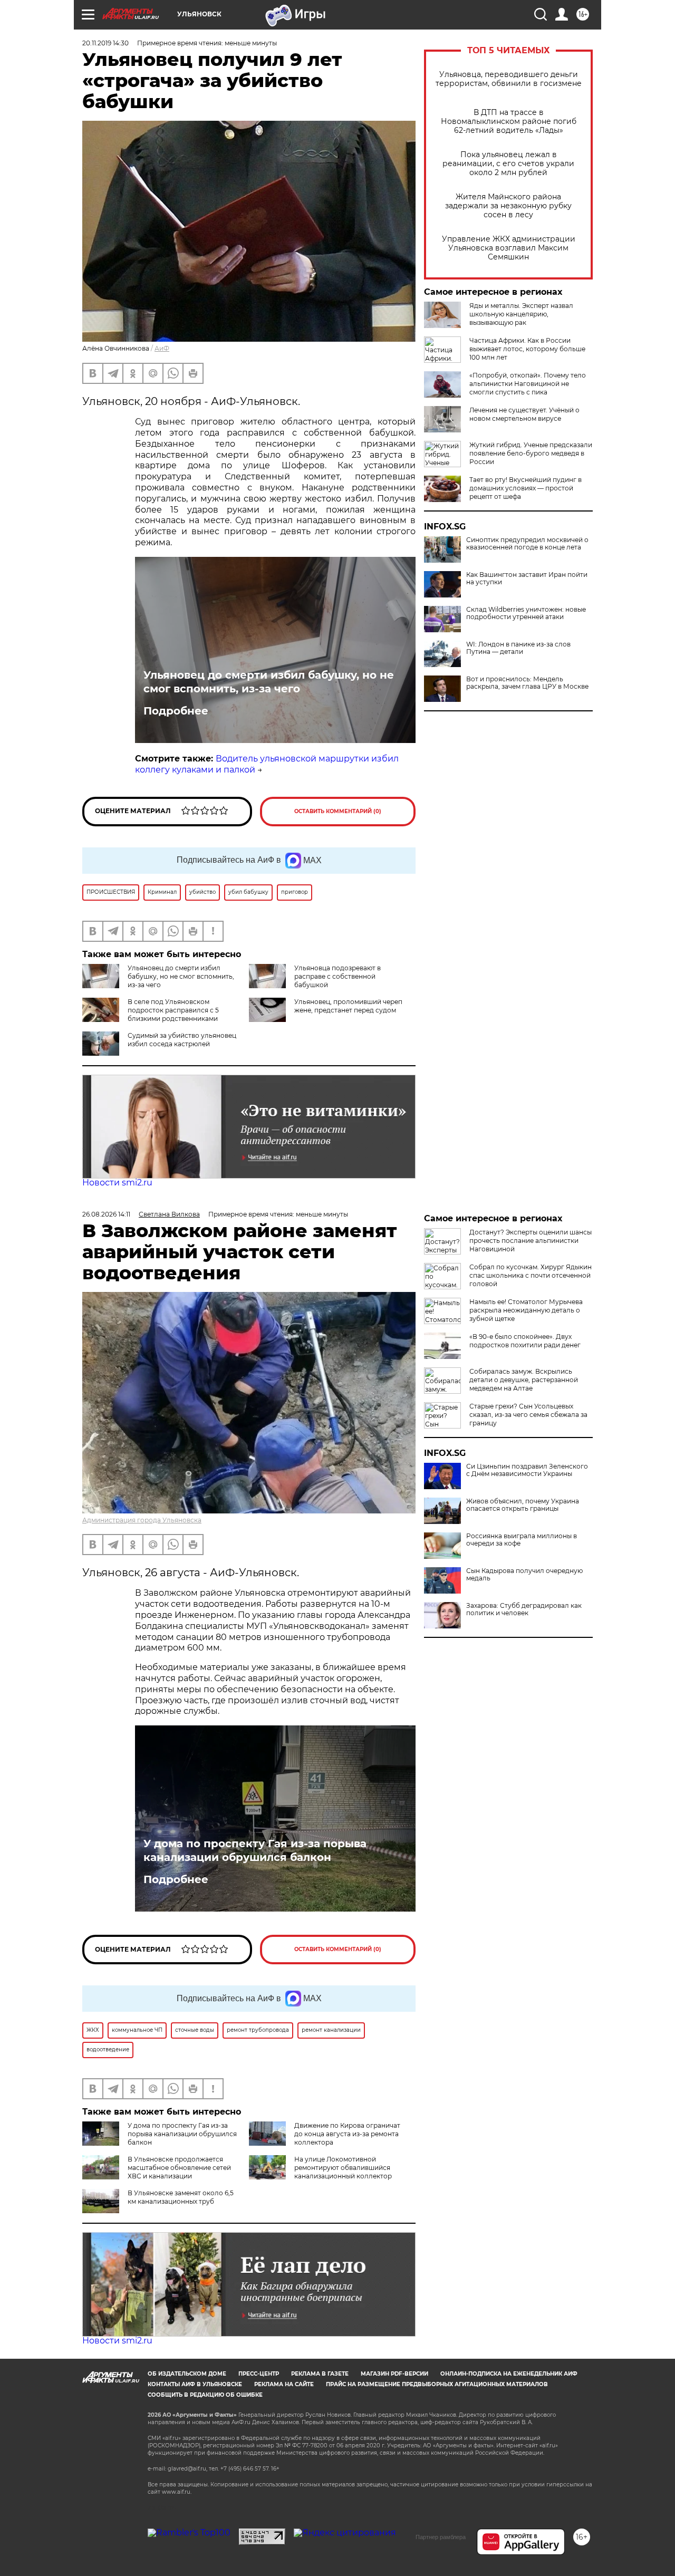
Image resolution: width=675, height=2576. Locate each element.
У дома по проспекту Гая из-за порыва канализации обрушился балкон (255, 1850)
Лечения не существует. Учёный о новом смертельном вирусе (524, 414)
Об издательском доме (187, 2374)
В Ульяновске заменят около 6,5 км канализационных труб (181, 2197)
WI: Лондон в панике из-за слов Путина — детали (518, 648)
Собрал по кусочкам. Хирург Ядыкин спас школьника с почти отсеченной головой (531, 1275)
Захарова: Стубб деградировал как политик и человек (524, 1609)
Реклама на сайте (284, 2384)
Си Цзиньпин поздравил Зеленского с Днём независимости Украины (527, 1470)
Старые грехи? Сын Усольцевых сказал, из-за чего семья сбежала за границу (528, 1415)
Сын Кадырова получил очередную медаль (524, 1575)
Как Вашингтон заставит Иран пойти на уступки (527, 578)
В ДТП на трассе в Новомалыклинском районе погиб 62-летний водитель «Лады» (509, 122)
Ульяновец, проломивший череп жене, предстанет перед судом (348, 1006)
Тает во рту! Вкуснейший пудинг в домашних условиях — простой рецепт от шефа (525, 488)
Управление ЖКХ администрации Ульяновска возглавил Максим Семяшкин (509, 248)
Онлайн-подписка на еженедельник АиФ (509, 2374)
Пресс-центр (259, 2374)
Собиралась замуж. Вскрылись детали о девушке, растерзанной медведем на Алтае (524, 1380)
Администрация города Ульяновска (142, 1520)
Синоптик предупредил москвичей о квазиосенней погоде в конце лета (527, 544)
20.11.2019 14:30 (105, 43)
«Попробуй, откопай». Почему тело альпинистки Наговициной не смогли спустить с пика (528, 384)
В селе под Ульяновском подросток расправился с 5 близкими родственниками (173, 1010)
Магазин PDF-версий (394, 2374)
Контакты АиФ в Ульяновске (195, 2384)
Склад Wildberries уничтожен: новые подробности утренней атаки (526, 613)
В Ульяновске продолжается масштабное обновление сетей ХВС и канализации (179, 2168)
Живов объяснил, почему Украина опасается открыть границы (523, 1505)
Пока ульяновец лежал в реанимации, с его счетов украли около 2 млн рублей (508, 164)
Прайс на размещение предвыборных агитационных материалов (437, 2384)
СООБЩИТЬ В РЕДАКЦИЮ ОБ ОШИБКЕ (205, 2395)
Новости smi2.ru (117, 1183)
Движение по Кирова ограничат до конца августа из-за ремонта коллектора (347, 2134)
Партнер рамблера (441, 2537)
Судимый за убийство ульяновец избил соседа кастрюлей (182, 1040)
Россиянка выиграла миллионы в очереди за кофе (522, 1540)
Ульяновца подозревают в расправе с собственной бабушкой (337, 976)
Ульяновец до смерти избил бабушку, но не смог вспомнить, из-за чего (269, 682)
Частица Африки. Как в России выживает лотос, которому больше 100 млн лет (527, 349)
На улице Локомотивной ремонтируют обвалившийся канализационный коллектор (343, 2168)
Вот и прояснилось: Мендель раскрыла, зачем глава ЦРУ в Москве (527, 683)
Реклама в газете (320, 2374)
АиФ (162, 348)
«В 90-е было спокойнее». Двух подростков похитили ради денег (525, 1341)
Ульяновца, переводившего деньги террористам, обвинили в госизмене (509, 79)
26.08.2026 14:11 (106, 1214)
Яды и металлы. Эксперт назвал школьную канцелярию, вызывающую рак (521, 314)
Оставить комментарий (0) (338, 811)
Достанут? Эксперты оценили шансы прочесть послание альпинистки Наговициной (531, 1241)
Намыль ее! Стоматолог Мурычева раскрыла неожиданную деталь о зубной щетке (526, 1310)
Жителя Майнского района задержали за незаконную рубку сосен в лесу (508, 206)
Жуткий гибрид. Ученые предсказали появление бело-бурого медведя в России (531, 453)
